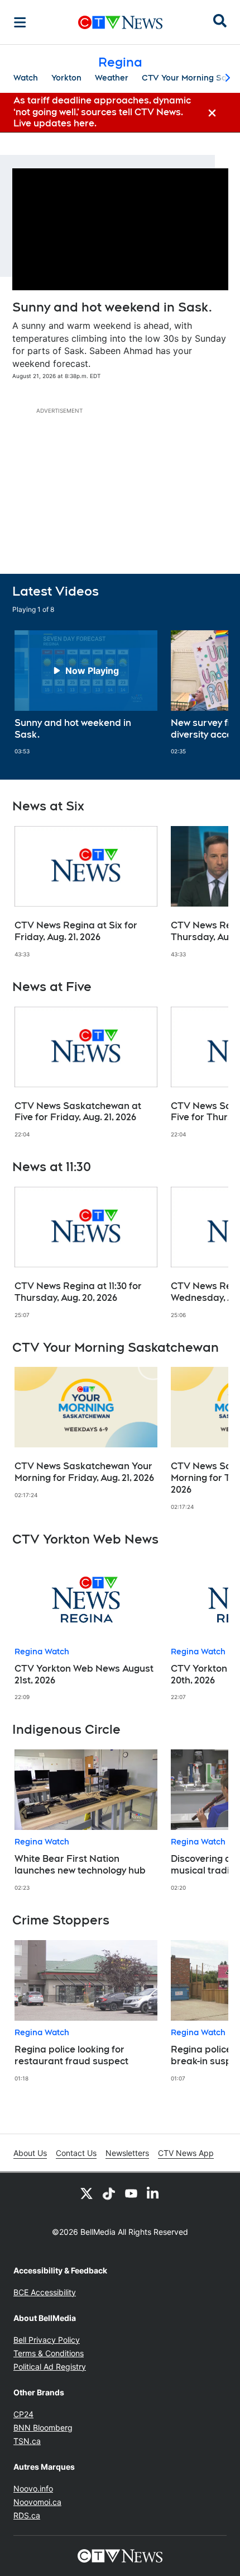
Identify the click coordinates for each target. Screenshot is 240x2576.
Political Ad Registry (50, 2367)
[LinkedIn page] (153, 2193)
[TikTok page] (109, 2193)
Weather (112, 78)
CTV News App (186, 2153)
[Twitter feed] (87, 2193)
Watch (26, 78)
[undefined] (86, 693)
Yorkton (66, 78)
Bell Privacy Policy (47, 2340)
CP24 (23, 2414)
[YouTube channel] (131, 2193)
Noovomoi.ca (37, 2502)
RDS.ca (27, 2515)
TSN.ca (27, 2441)
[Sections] (20, 22)
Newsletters (127, 2153)
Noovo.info (33, 2488)
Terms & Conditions (49, 2353)
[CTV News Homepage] (120, 22)
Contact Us (76, 2153)
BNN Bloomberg (43, 2428)
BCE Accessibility (45, 2292)
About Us (30, 2153)
